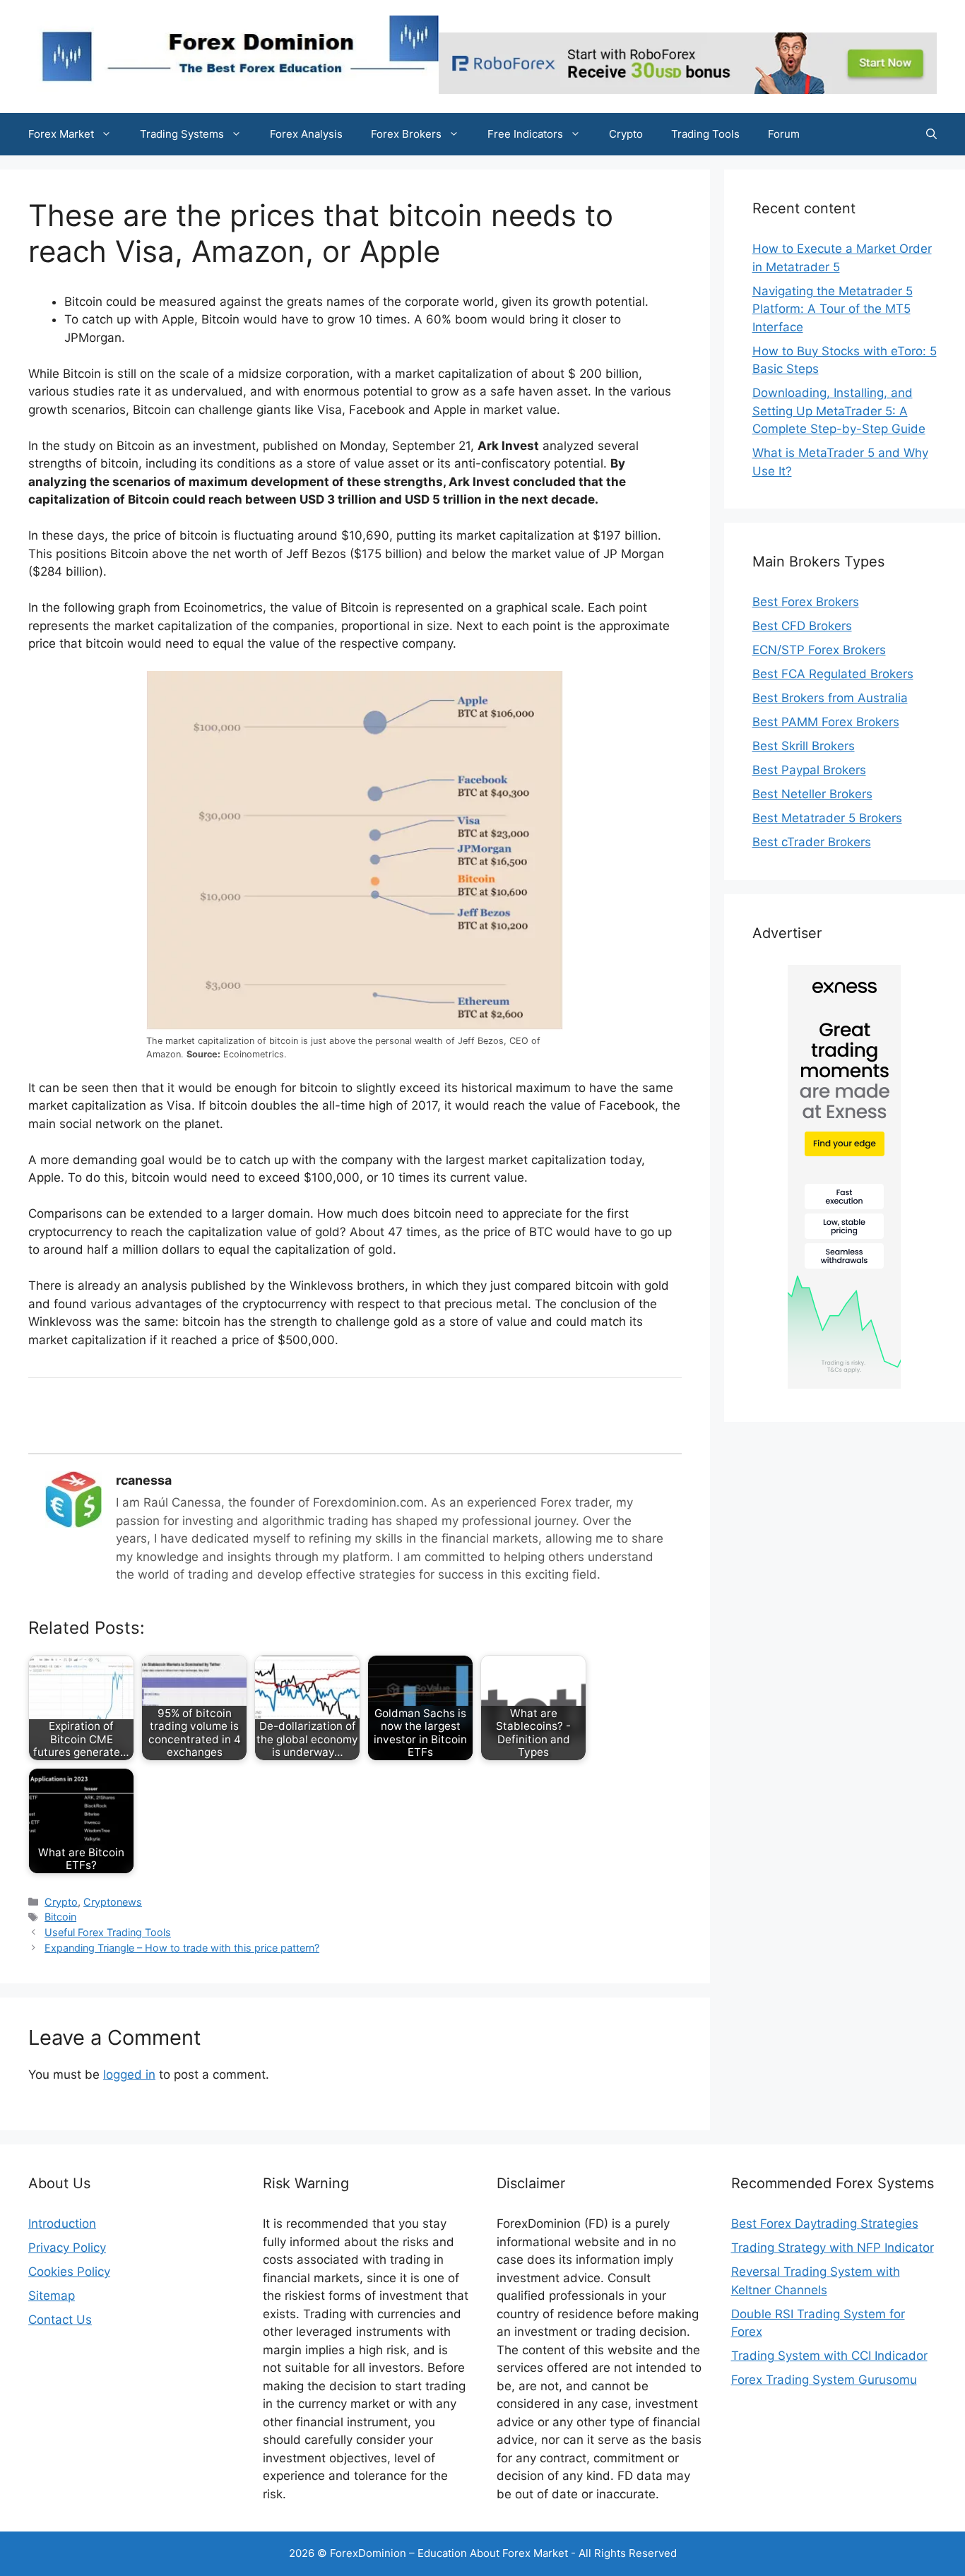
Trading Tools (705, 134)
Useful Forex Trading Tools (108, 1932)
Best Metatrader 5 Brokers (827, 818)
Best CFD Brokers (802, 626)
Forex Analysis (306, 134)
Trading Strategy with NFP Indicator (833, 2248)
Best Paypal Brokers (809, 770)
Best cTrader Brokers (812, 842)
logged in (129, 2075)
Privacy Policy (67, 2248)
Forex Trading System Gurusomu (824, 2380)
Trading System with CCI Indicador (829, 2356)
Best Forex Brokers (806, 602)
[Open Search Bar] (931, 134)
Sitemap (52, 2296)
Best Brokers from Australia (830, 698)
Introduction (62, 2224)
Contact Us (60, 2320)
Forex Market (61, 134)
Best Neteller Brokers (812, 794)
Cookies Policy (69, 2272)
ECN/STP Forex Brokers (819, 650)
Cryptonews (113, 1902)
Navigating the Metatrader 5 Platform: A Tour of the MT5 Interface (833, 309)
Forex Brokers (406, 134)
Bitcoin (60, 1917)
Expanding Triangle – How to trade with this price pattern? (182, 1948)
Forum (784, 134)
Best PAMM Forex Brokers (826, 722)
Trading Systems (182, 134)
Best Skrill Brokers (804, 746)
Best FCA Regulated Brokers (833, 674)
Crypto (626, 134)
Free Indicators (525, 134)
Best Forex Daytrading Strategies (825, 2224)
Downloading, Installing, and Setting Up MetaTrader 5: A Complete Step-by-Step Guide (839, 411)
